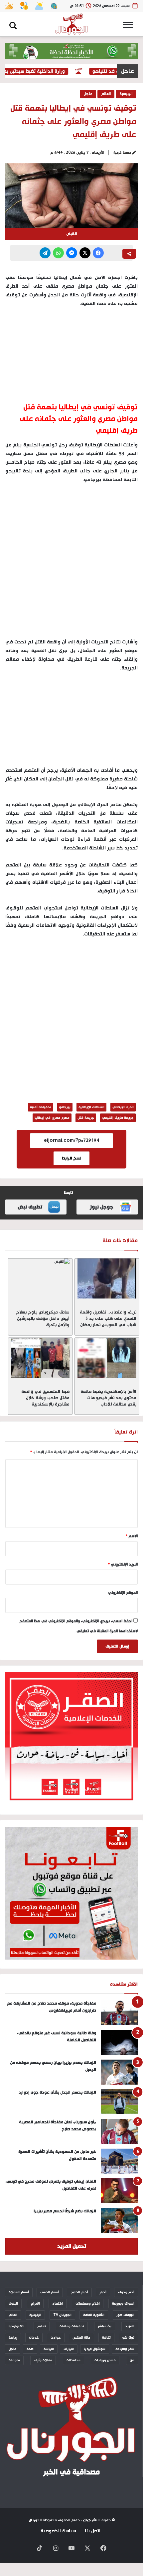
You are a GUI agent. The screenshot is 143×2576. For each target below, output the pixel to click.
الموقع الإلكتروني (123, 1593)
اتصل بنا (93, 2531)
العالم (106, 94)
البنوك (13, 2304)
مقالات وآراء (43, 2360)
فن (132, 2360)
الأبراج (35, 2304)
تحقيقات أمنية (41, 1107)
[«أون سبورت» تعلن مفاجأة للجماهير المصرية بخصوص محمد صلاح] (119, 2131)
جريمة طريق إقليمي (118, 1118)
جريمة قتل (86, 1118)
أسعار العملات (19, 2292)
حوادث (56, 2338)
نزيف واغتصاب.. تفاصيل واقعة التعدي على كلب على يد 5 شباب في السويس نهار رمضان (108, 1319)
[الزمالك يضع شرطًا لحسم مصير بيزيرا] (119, 2220)
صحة (30, 2349)
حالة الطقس (81, 2338)
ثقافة (106, 2338)
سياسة (49, 2349)
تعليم (42, 2326)
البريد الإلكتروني (123, 1565)
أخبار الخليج (79, 2292)
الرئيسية (126, 94)
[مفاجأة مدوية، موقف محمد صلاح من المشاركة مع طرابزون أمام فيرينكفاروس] (119, 2013)
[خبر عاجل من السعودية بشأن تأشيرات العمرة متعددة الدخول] (119, 2161)
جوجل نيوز (102, 1207)
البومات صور (125, 2315)
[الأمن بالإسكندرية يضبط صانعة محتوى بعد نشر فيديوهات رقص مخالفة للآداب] (107, 1358)
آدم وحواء (126, 2292)
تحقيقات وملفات (72, 2326)
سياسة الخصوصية (58, 2531)
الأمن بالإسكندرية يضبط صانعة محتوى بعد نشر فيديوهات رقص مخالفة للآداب (108, 1398)
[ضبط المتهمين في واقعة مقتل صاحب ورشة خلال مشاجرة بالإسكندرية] (40, 1358)
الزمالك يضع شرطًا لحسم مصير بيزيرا (65, 2211)
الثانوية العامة (94, 2315)
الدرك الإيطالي (123, 1107)
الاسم (132, 1536)
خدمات (34, 2338)
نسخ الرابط (71, 1158)
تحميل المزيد (72, 2246)
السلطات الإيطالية (91, 1107)
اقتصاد (58, 2304)
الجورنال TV (62, 2315)
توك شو (128, 2338)
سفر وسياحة (125, 2349)
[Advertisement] (71, 564)
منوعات (14, 2360)
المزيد (130, 2326)
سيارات (69, 2349)
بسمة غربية (122, 153)
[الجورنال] (71, 24)
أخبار (103, 2292)
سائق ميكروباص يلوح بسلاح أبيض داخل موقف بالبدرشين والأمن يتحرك (43, 1319)
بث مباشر (105, 2326)
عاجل (88, 94)
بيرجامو (65, 1107)
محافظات (73, 2360)
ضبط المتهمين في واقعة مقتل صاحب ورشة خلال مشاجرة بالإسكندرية (45, 1398)
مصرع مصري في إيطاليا (52, 1118)
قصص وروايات (105, 2360)
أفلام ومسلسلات (88, 2304)
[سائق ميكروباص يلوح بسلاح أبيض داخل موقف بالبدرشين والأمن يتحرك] (40, 1278)
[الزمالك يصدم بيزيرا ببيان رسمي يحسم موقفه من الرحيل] (119, 2072)
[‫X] (85, 253)
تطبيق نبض (30, 1207)
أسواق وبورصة (123, 2304)
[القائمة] (130, 27)
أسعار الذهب (50, 2292)
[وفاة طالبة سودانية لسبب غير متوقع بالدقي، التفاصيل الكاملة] (119, 2042)
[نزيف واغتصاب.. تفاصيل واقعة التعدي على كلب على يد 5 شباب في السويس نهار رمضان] (107, 1278)
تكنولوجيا (16, 2326)
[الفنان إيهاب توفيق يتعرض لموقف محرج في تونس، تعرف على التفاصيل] (119, 2191)
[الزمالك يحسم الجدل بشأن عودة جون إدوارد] (119, 2102)
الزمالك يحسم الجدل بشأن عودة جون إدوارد (57, 2092)
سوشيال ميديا (95, 2349)
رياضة (13, 2338)
